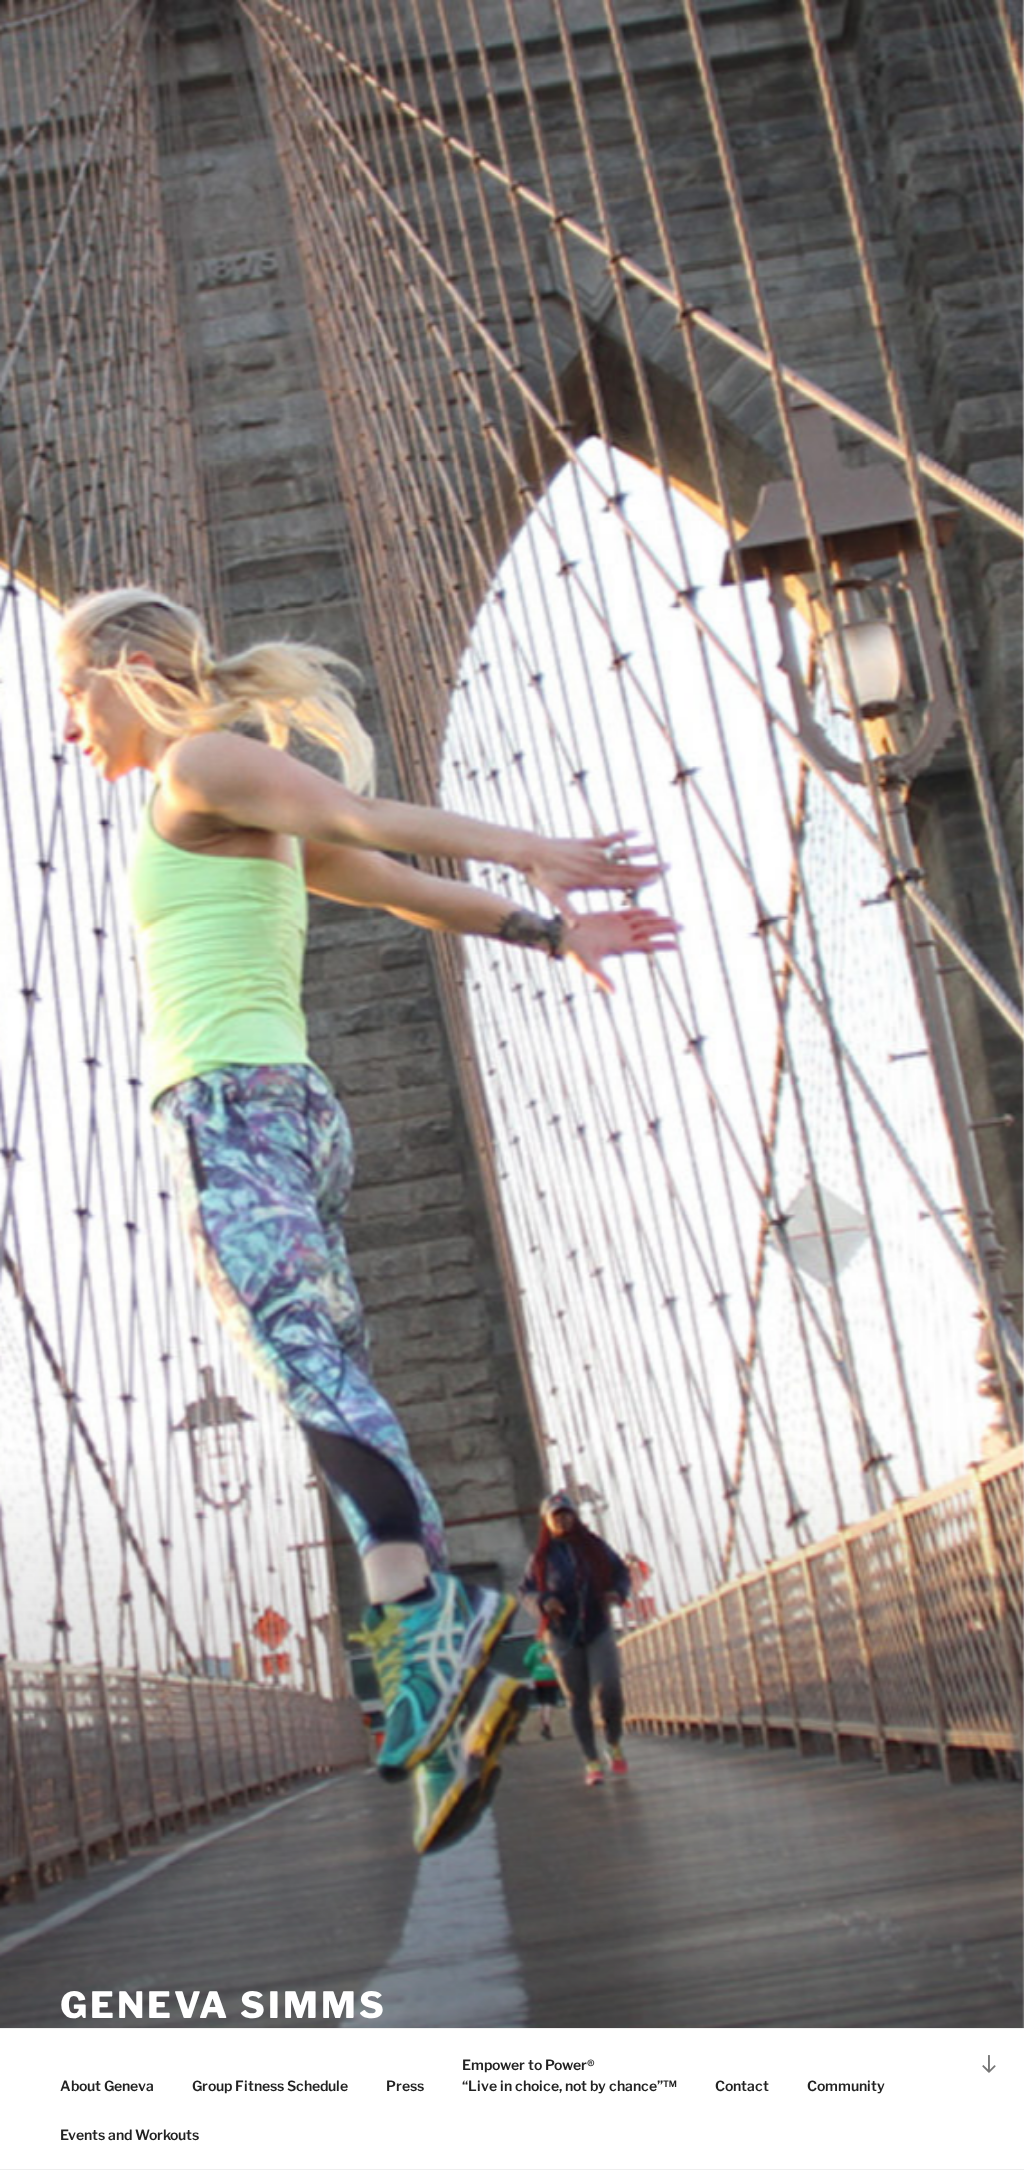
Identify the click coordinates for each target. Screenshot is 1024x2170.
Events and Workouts (129, 2134)
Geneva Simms (223, 2005)
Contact (742, 2085)
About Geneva (107, 2085)
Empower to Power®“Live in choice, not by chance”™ (569, 2075)
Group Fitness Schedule (270, 2085)
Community (846, 2085)
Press (405, 2085)
